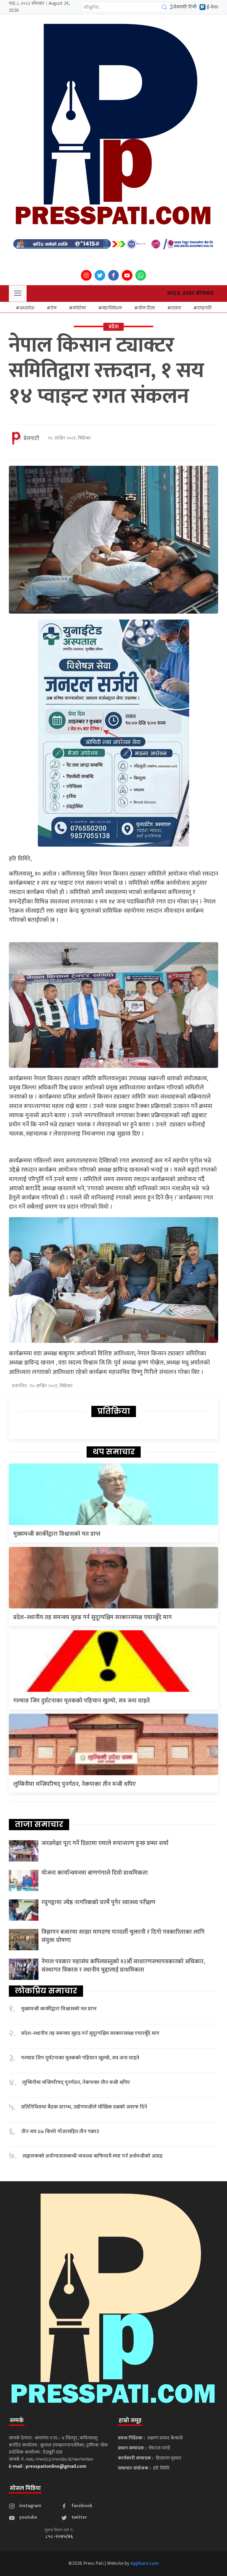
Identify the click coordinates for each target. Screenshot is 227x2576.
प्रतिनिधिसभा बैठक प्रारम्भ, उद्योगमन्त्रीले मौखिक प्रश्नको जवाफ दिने (84, 2107)
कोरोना (79, 308)
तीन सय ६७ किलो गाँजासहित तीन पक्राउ (60, 2132)
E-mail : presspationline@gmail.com (48, 2466)
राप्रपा (176, 308)
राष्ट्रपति (204, 308)
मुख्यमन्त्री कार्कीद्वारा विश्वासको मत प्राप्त (57, 1534)
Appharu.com (145, 2563)
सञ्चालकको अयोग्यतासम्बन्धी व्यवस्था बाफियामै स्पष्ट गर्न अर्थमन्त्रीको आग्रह (93, 2156)
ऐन (53, 308)
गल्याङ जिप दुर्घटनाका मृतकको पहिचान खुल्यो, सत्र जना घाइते (82, 1701)
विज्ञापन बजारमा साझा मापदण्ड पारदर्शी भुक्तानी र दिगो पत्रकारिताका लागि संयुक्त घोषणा (123, 1936)
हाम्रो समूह (130, 2420)
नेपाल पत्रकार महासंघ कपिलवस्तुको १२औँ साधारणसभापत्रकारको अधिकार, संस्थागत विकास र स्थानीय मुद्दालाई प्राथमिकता (123, 1966)
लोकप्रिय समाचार (46, 1991)
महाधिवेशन (112, 308)
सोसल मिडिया (25, 2488)
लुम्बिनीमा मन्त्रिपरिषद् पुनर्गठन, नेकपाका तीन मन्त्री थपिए (74, 1784)
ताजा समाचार (39, 1824)
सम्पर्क (17, 2420)
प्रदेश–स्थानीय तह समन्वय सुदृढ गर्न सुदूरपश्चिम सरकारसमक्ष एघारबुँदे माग (93, 1617)
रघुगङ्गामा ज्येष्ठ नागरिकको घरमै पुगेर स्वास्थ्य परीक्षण (98, 1902)
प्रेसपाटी (31, 439)
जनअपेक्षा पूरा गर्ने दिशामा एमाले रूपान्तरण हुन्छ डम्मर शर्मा (105, 1843)
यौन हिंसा (146, 308)
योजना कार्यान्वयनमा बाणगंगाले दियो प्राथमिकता (95, 1873)
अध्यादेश (27, 308)
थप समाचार (114, 1452)
